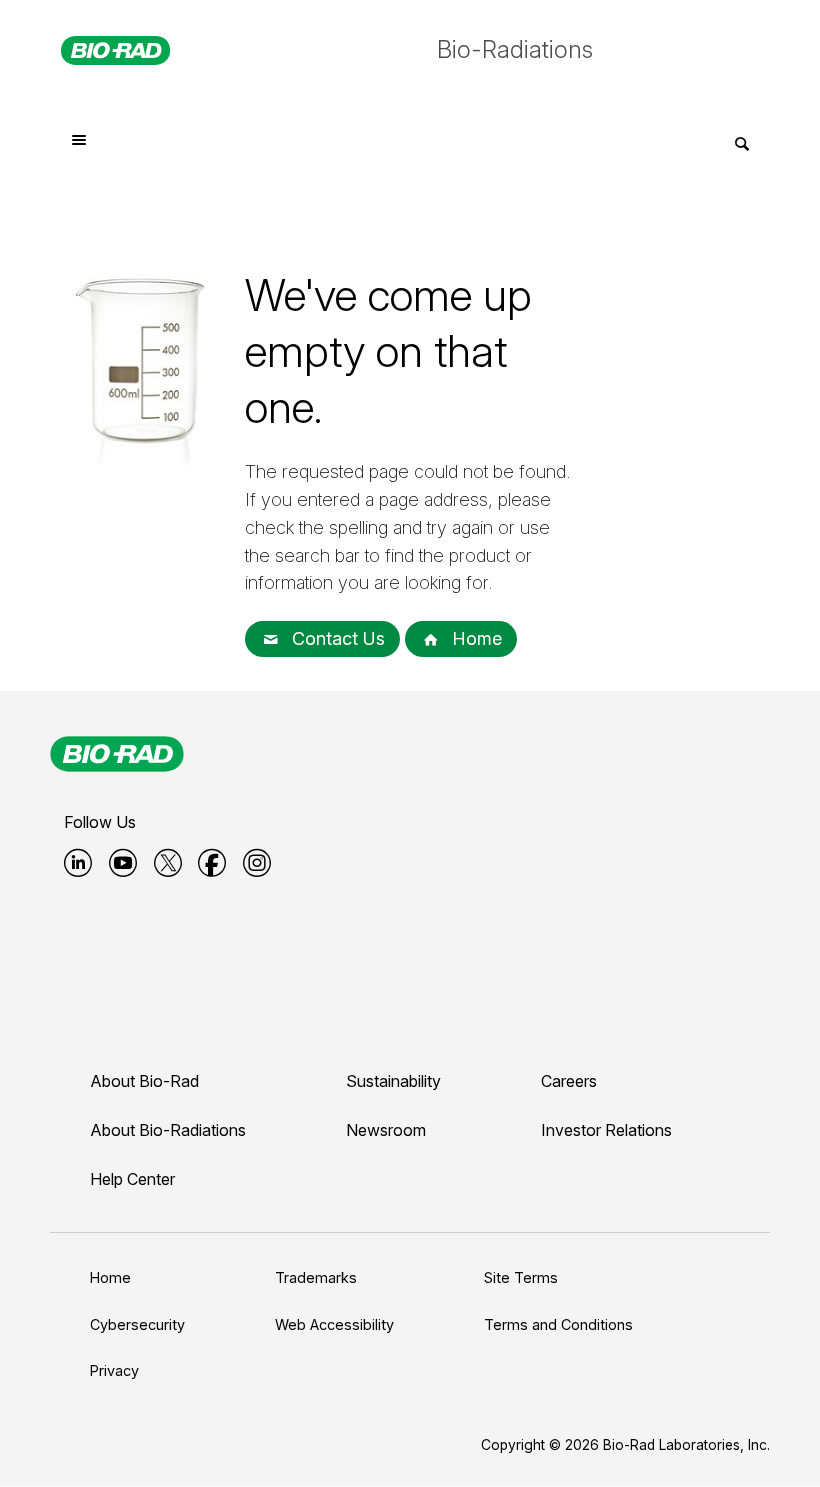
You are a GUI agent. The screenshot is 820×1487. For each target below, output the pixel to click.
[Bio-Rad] (117, 754)
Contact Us (336, 638)
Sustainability (393, 1081)
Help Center (132, 1179)
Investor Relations (606, 1130)
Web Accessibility (334, 1324)
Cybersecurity (137, 1324)
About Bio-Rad (144, 1081)
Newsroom (386, 1130)
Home (474, 638)
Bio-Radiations (515, 49)
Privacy (114, 1370)
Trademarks (316, 1277)
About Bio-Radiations (168, 1130)
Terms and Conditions (558, 1324)
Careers (569, 1081)
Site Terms (521, 1277)
